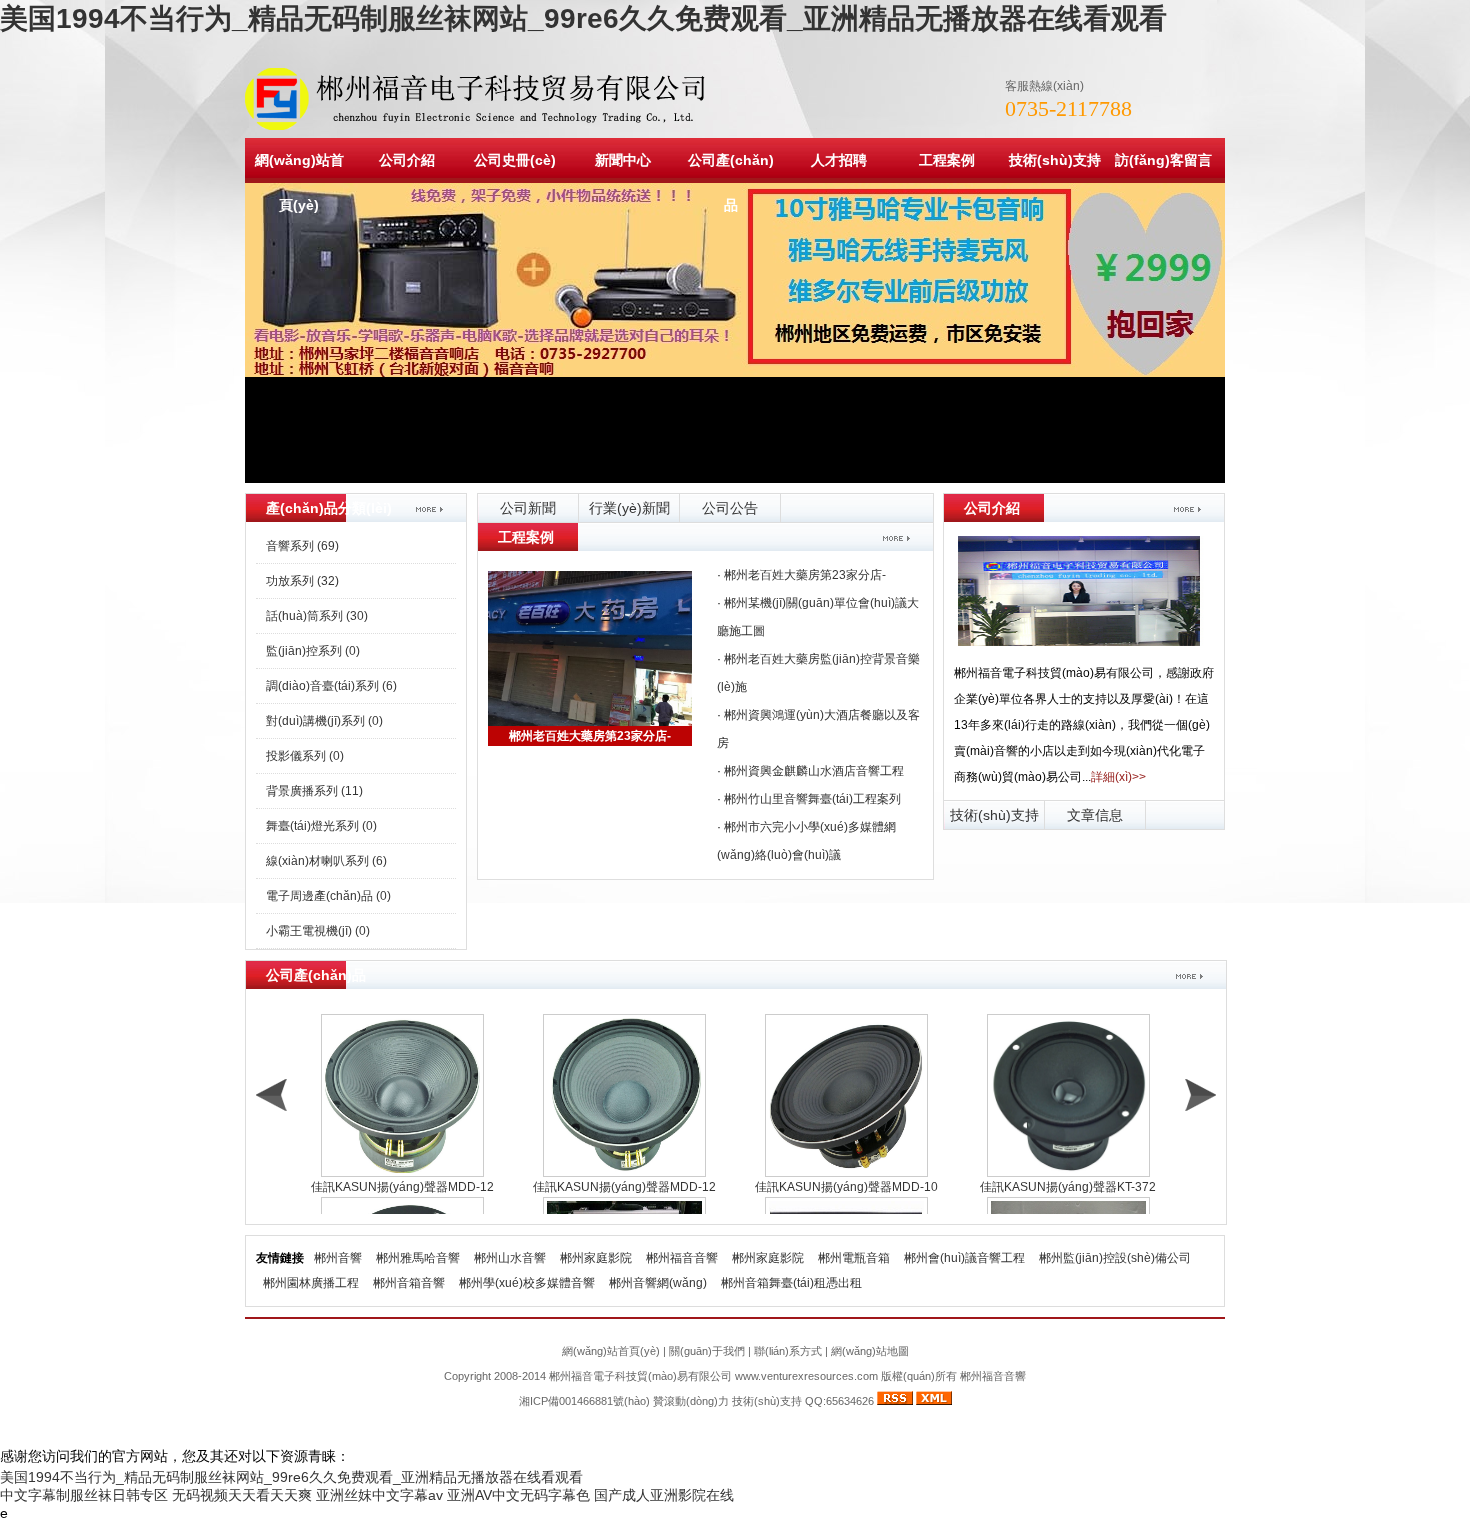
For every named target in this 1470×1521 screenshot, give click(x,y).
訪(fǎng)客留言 (1163, 160)
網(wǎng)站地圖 (870, 1351)
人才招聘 (839, 160)
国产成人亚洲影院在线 (664, 1495)
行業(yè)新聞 (629, 508)
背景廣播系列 (314, 791)
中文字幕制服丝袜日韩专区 (84, 1495)
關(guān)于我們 (707, 1351)
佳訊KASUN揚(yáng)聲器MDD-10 (846, 1187)
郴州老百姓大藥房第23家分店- (590, 736)
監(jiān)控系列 (313, 651)
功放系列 (302, 581)
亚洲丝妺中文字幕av (379, 1495)
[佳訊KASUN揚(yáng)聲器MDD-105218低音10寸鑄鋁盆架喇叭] (846, 1095)
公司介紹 (407, 160)
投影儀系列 (305, 756)
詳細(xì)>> (1118, 777)
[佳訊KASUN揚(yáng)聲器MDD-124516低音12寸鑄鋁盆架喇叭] (624, 1095)
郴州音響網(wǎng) (658, 1283)
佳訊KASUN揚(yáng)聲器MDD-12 (402, 1187)
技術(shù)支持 (1055, 160)
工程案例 (947, 160)
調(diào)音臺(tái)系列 (331, 686)
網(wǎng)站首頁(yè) (299, 182)
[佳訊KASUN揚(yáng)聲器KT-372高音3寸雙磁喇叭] (1068, 1095)
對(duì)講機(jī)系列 (324, 721)
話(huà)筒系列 (317, 616)
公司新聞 (528, 508)
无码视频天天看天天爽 (242, 1495)
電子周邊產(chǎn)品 (328, 896)
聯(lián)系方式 (788, 1351)
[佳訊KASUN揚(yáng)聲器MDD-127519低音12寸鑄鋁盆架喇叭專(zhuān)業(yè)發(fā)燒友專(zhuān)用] (402, 1095)
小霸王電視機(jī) (318, 931)
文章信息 (1095, 815)
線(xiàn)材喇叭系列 (326, 861)
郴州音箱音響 (409, 1283)
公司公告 (730, 508)
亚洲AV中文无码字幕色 (518, 1495)
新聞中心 (623, 160)
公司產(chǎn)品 (731, 182)
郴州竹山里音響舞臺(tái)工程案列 (812, 799)
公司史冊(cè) (515, 160)
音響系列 (302, 546)
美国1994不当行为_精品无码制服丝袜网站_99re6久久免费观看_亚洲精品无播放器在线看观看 (583, 18)
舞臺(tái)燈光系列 (321, 826)
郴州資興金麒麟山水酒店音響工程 (814, 771)
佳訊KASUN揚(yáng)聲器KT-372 (1068, 1187)
